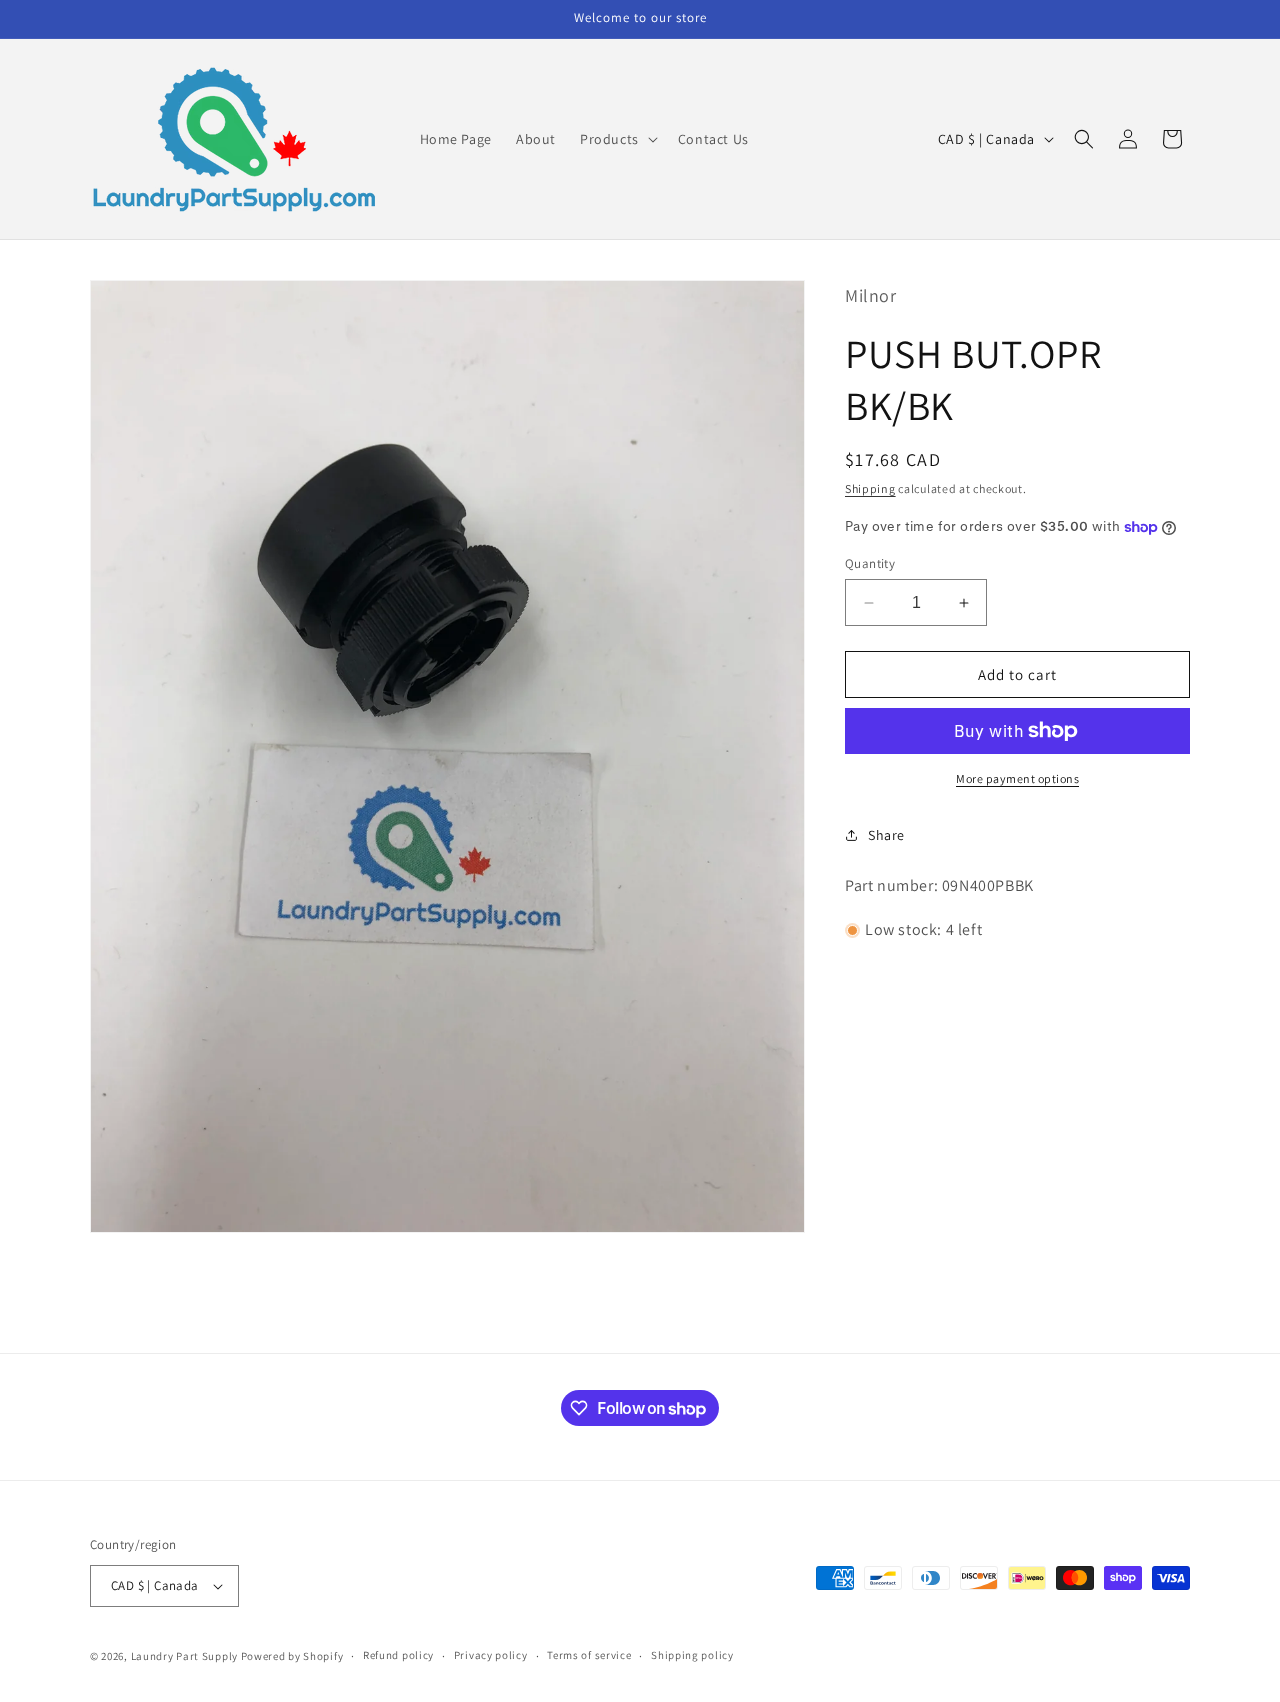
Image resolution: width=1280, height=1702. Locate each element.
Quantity (870, 563)
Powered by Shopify (292, 1656)
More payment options (1017, 778)
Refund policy (398, 1655)
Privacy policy (491, 1655)
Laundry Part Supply (186, 1656)
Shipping (870, 488)
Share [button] (886, 835)
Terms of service (589, 1655)
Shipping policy (692, 1655)
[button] (617, 139)
